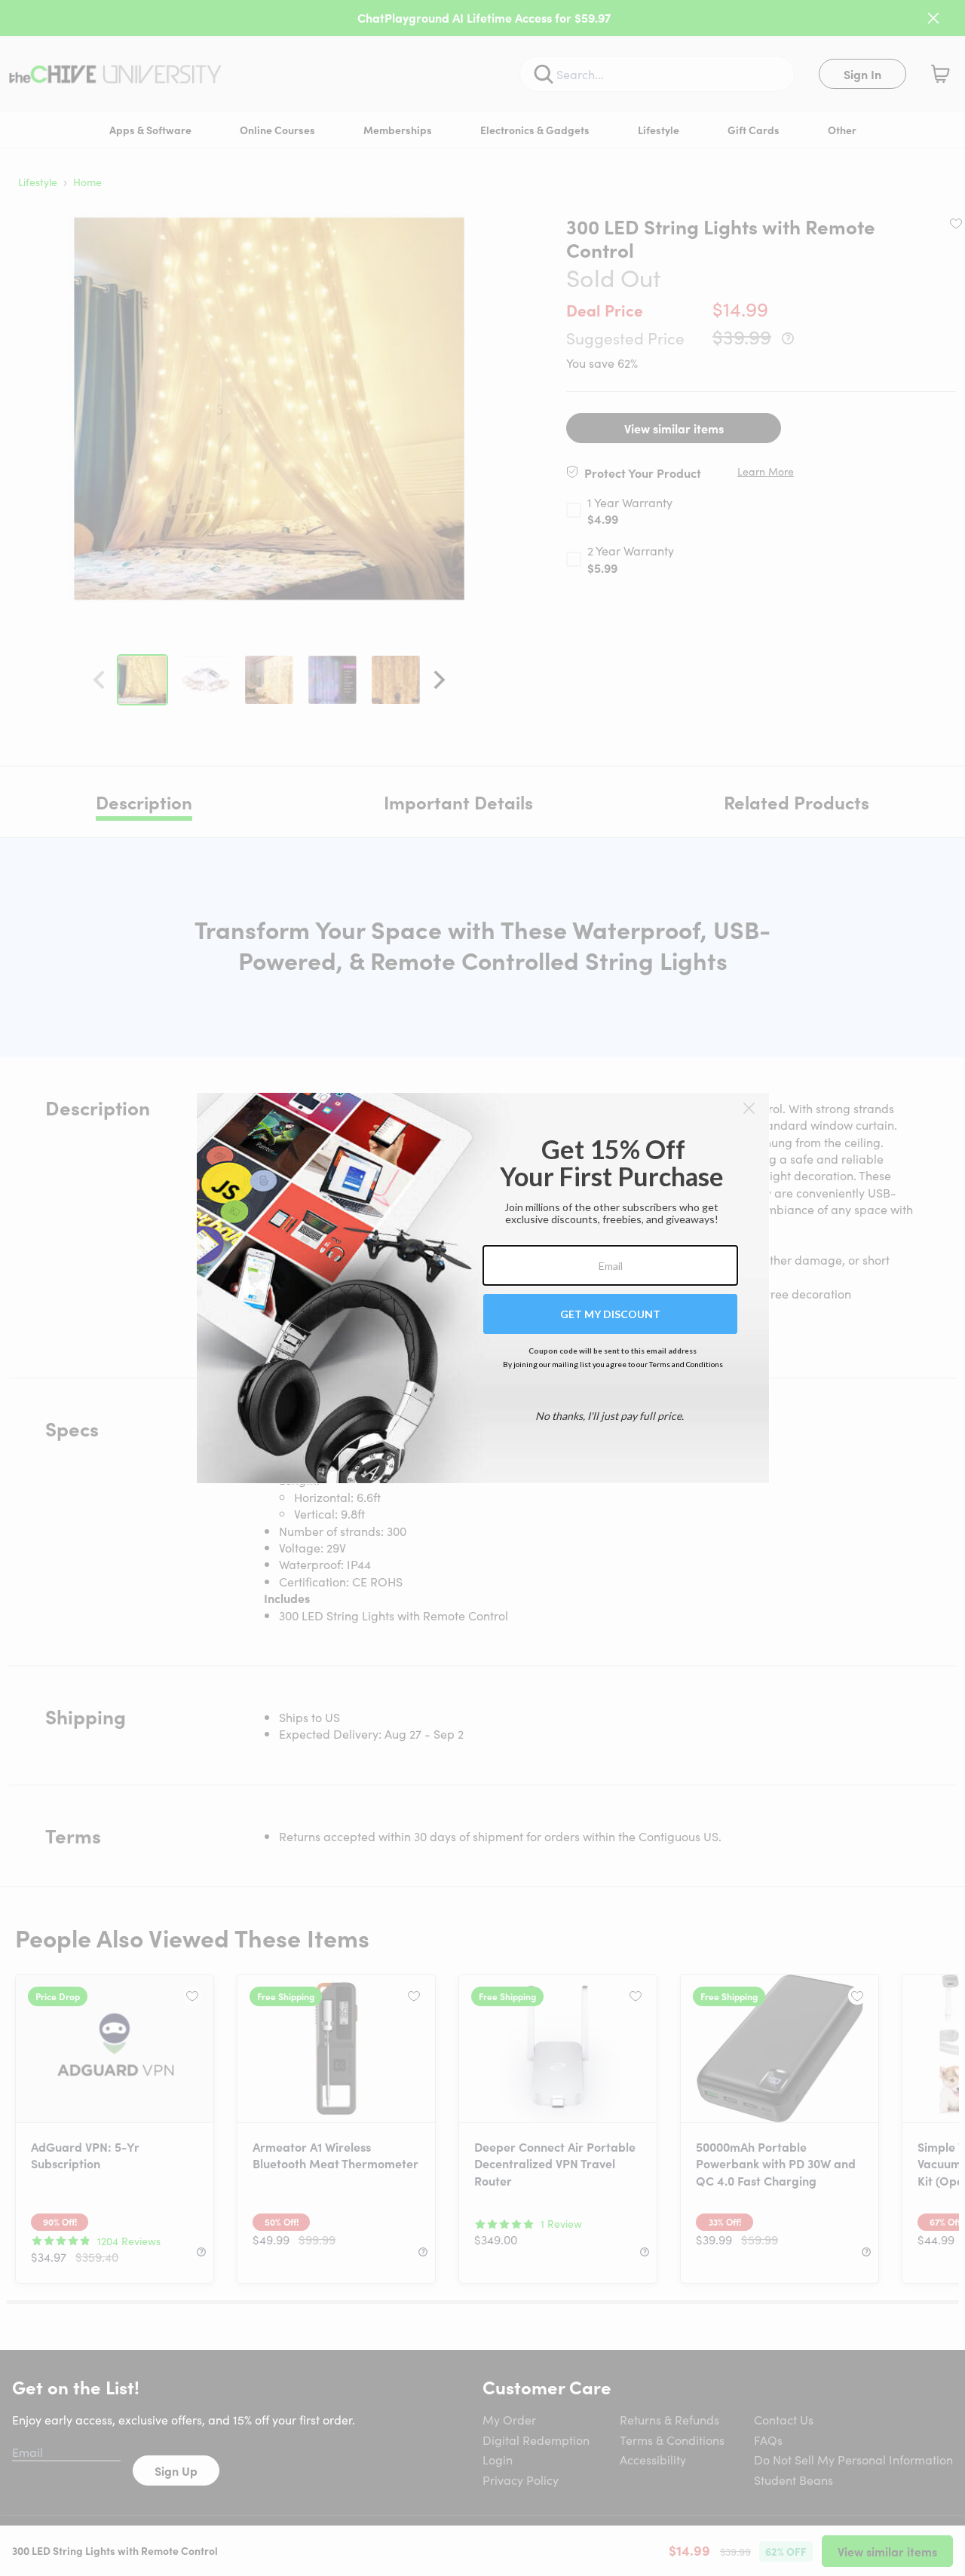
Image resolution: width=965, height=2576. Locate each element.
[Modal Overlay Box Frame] (483, 1288)
